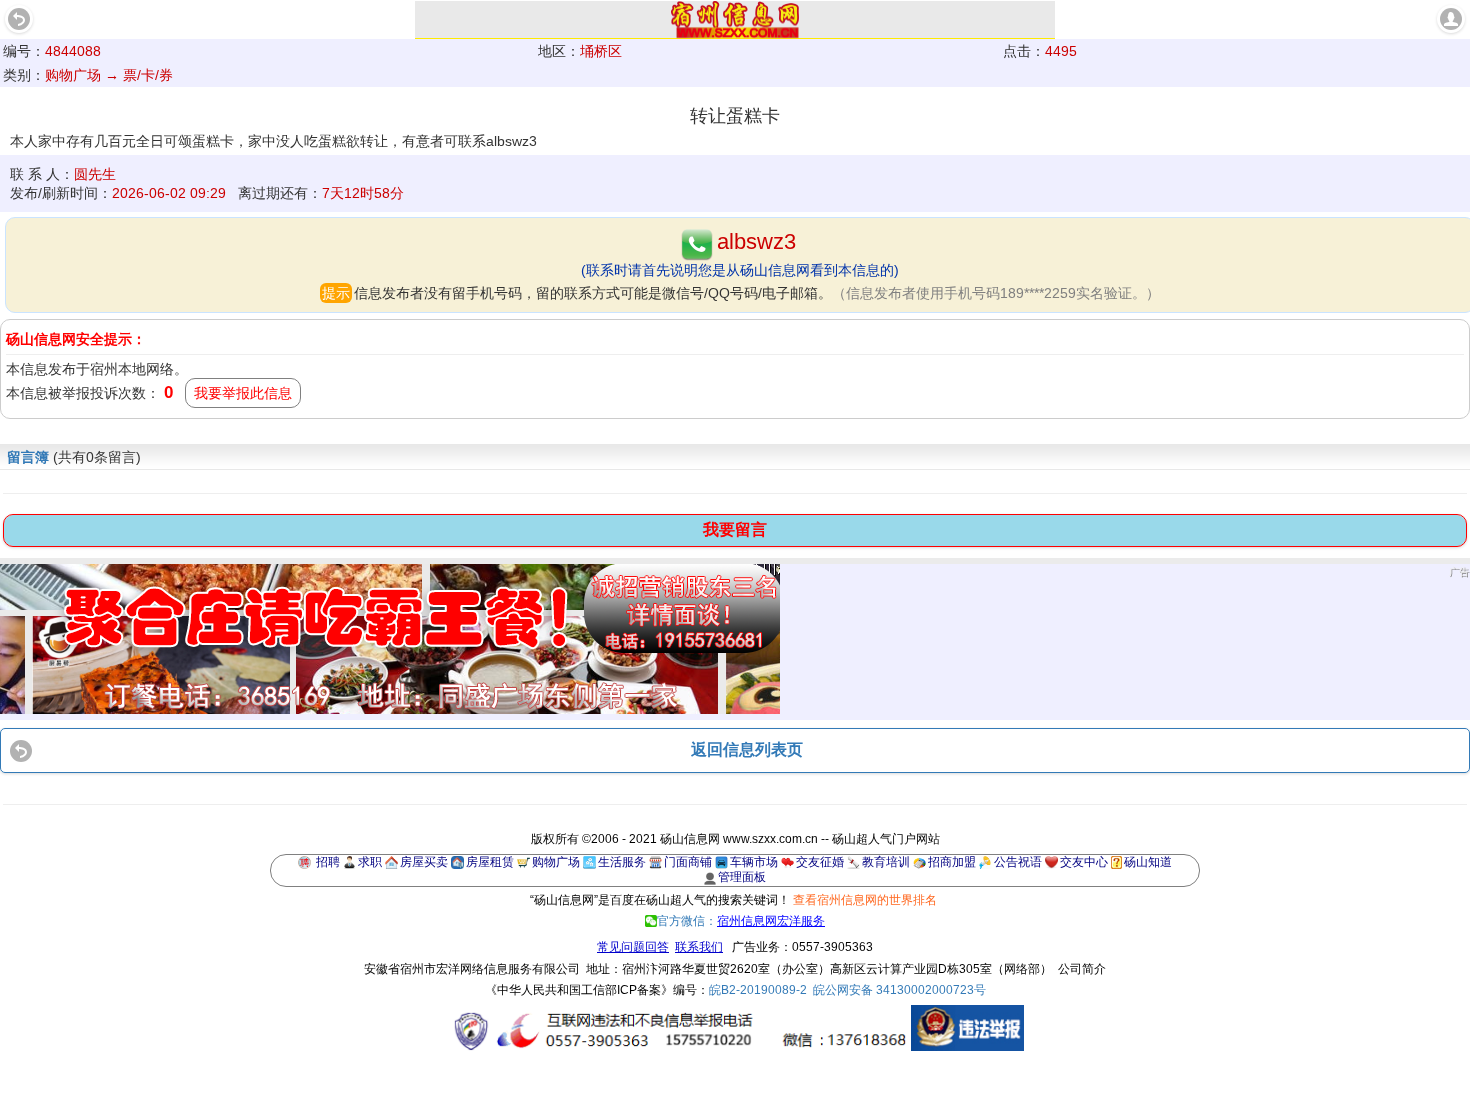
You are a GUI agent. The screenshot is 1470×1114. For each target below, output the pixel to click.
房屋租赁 (490, 862)
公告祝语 (1018, 862)
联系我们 (699, 947)
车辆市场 (754, 862)
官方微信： (741, 921)
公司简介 (1082, 969)
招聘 (328, 862)
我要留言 (735, 529)
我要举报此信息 (243, 393)
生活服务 (622, 862)
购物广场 (556, 862)
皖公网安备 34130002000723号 (899, 990)
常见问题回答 (633, 947)
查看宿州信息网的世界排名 (865, 900)
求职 (370, 862)
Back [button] (19, 19)
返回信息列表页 (747, 749)
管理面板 (742, 877)
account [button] (1451, 19)
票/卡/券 (148, 75)
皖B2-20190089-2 (758, 990)
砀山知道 (1148, 862)
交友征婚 (820, 862)
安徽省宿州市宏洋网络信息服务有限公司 (472, 969)
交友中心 (1084, 862)
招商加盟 (952, 862)
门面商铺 (688, 862)
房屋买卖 (424, 862)
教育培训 (886, 862)
